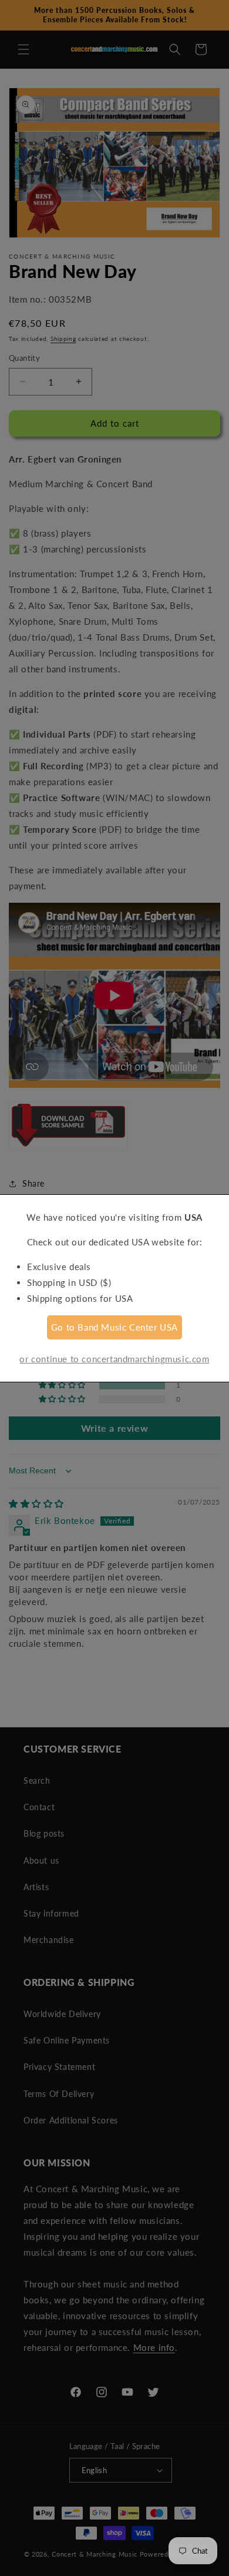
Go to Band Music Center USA (114, 1327)
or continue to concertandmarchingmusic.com (114, 1359)
